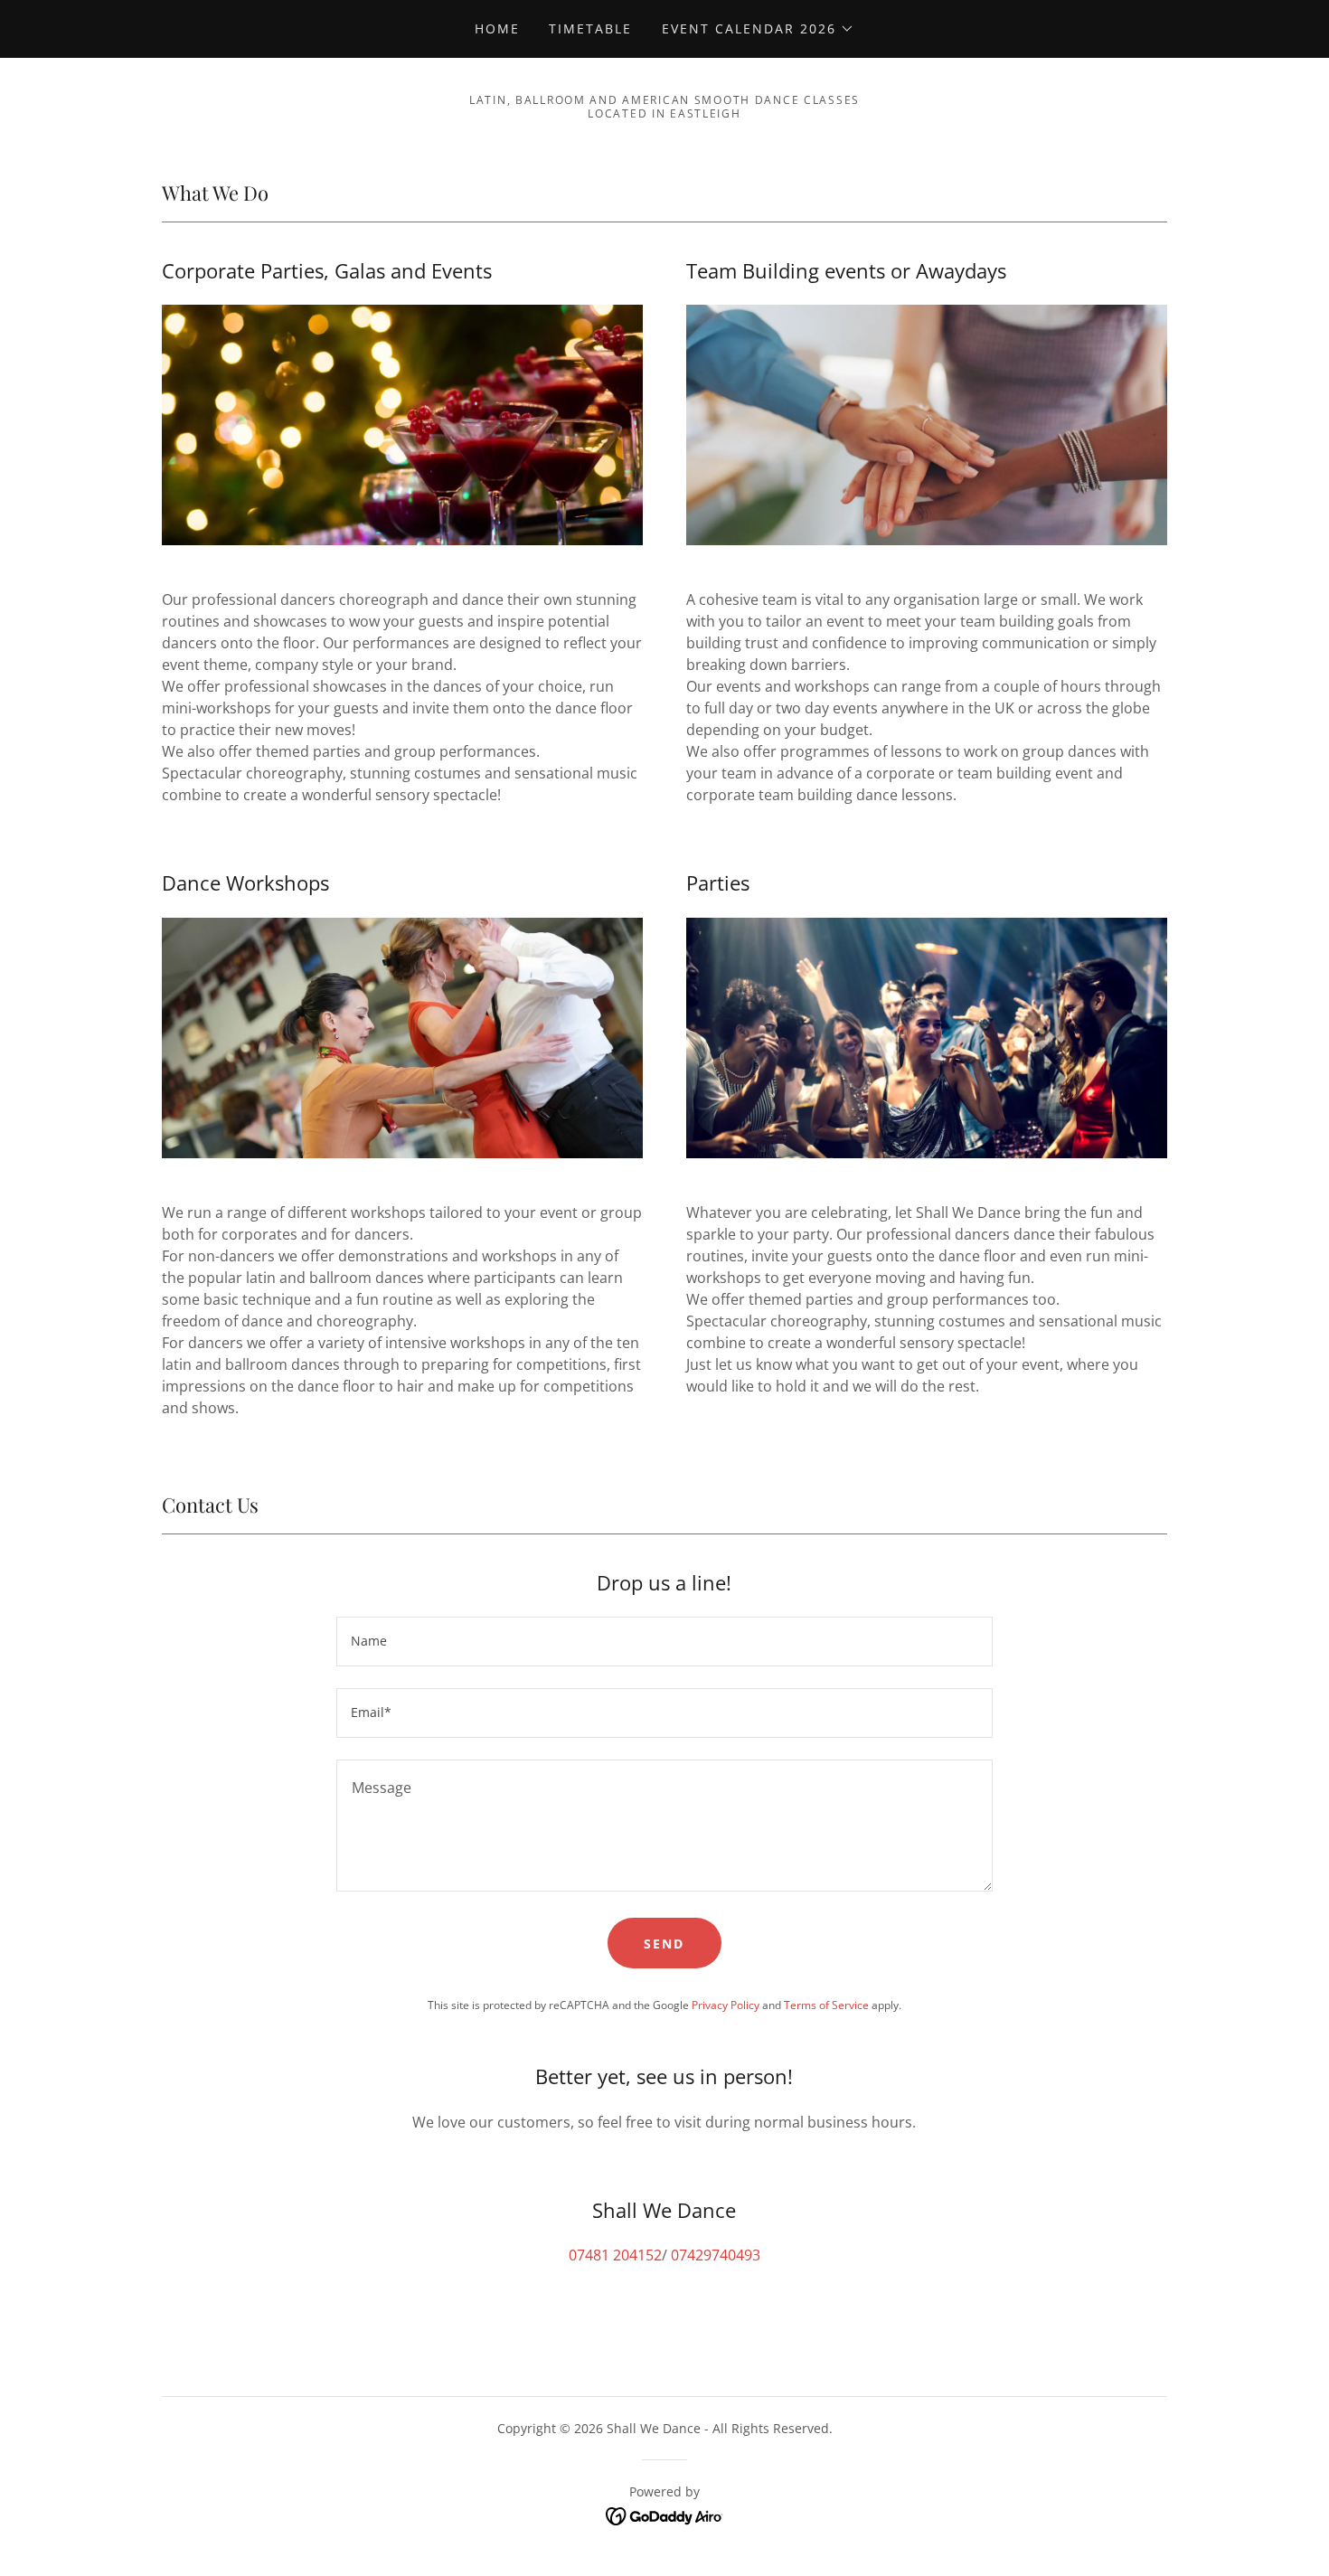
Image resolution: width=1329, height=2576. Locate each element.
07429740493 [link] (716, 2255)
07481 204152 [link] (615, 2255)
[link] (665, 2515)
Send (664, 1944)
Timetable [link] (590, 28)
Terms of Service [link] (826, 2005)
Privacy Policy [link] (726, 2005)
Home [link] (497, 28)
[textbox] (664, 1642)
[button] (758, 29)
